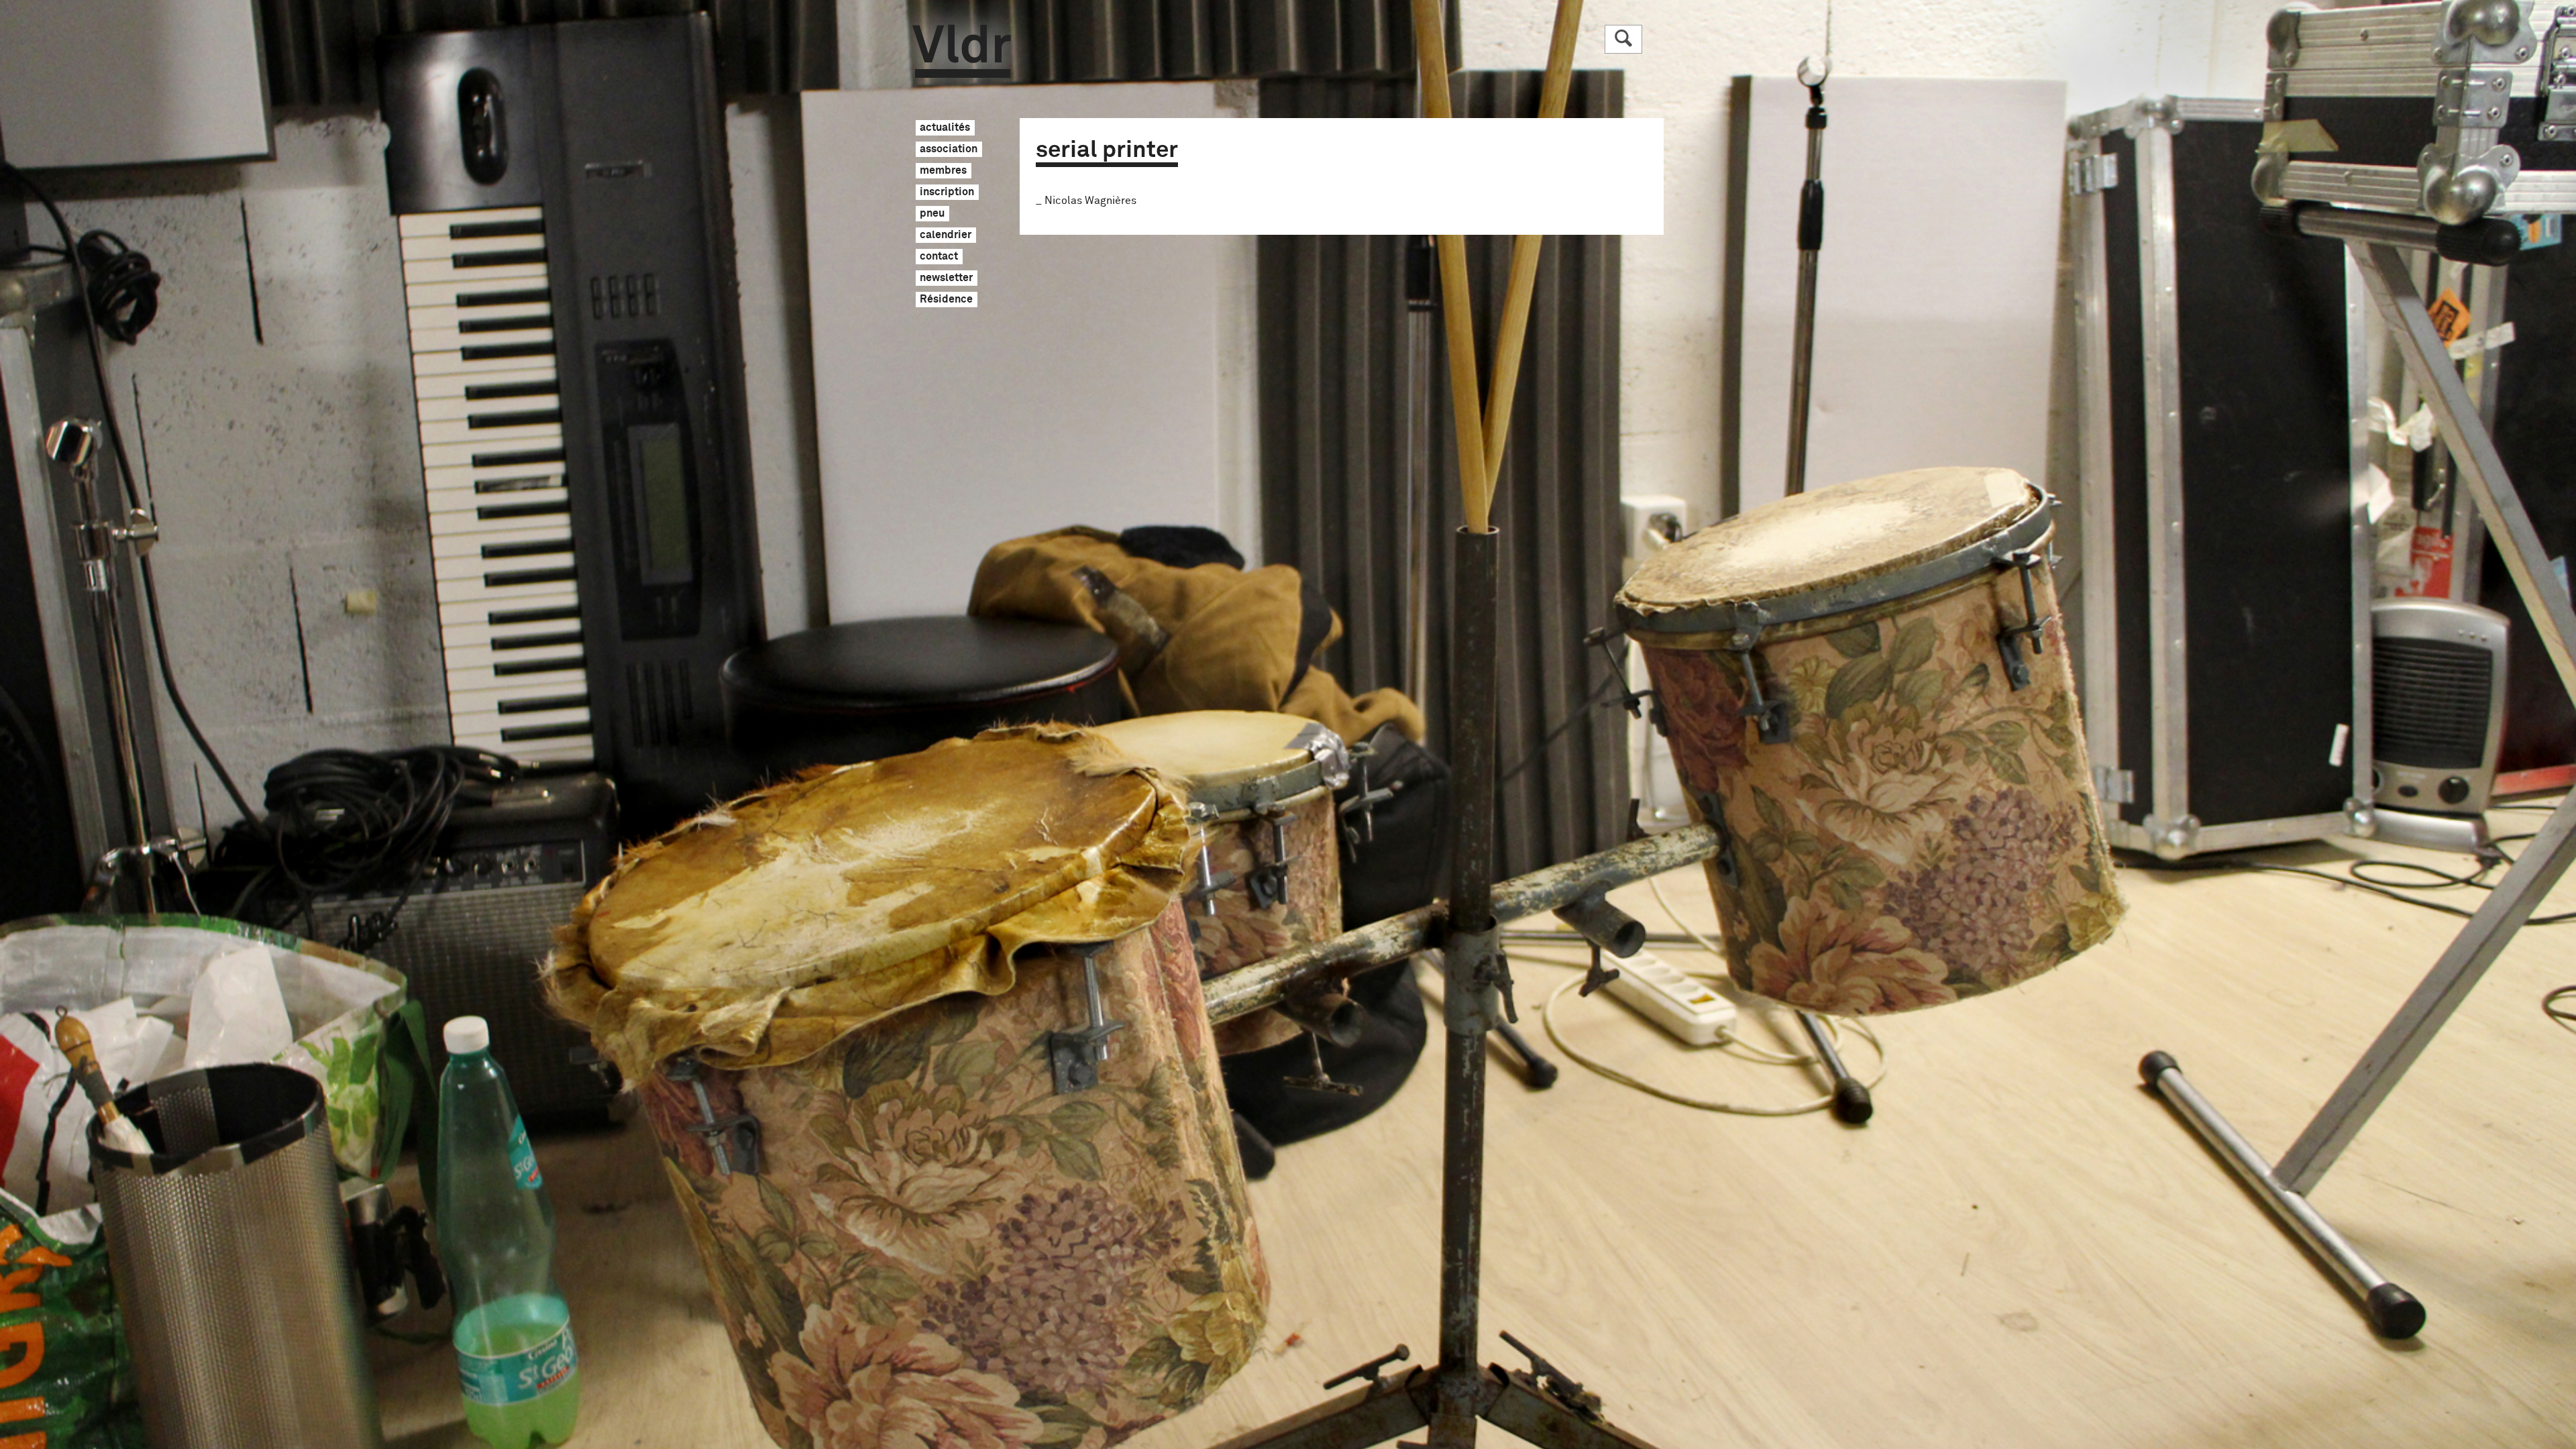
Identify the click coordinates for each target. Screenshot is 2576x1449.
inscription (947, 193)
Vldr (962, 51)
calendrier (946, 235)
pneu (932, 214)
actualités (945, 128)
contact (939, 257)
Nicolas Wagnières (1090, 201)
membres (943, 171)
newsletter (946, 278)
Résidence (946, 300)
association (949, 150)
